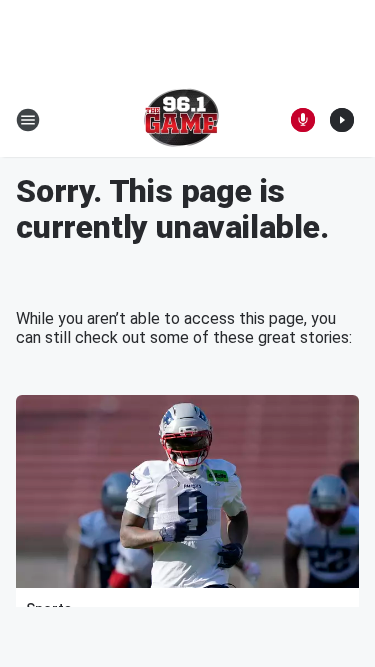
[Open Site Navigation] (28, 120)
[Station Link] (181, 120)
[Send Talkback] (303, 120)
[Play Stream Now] (342, 120)
